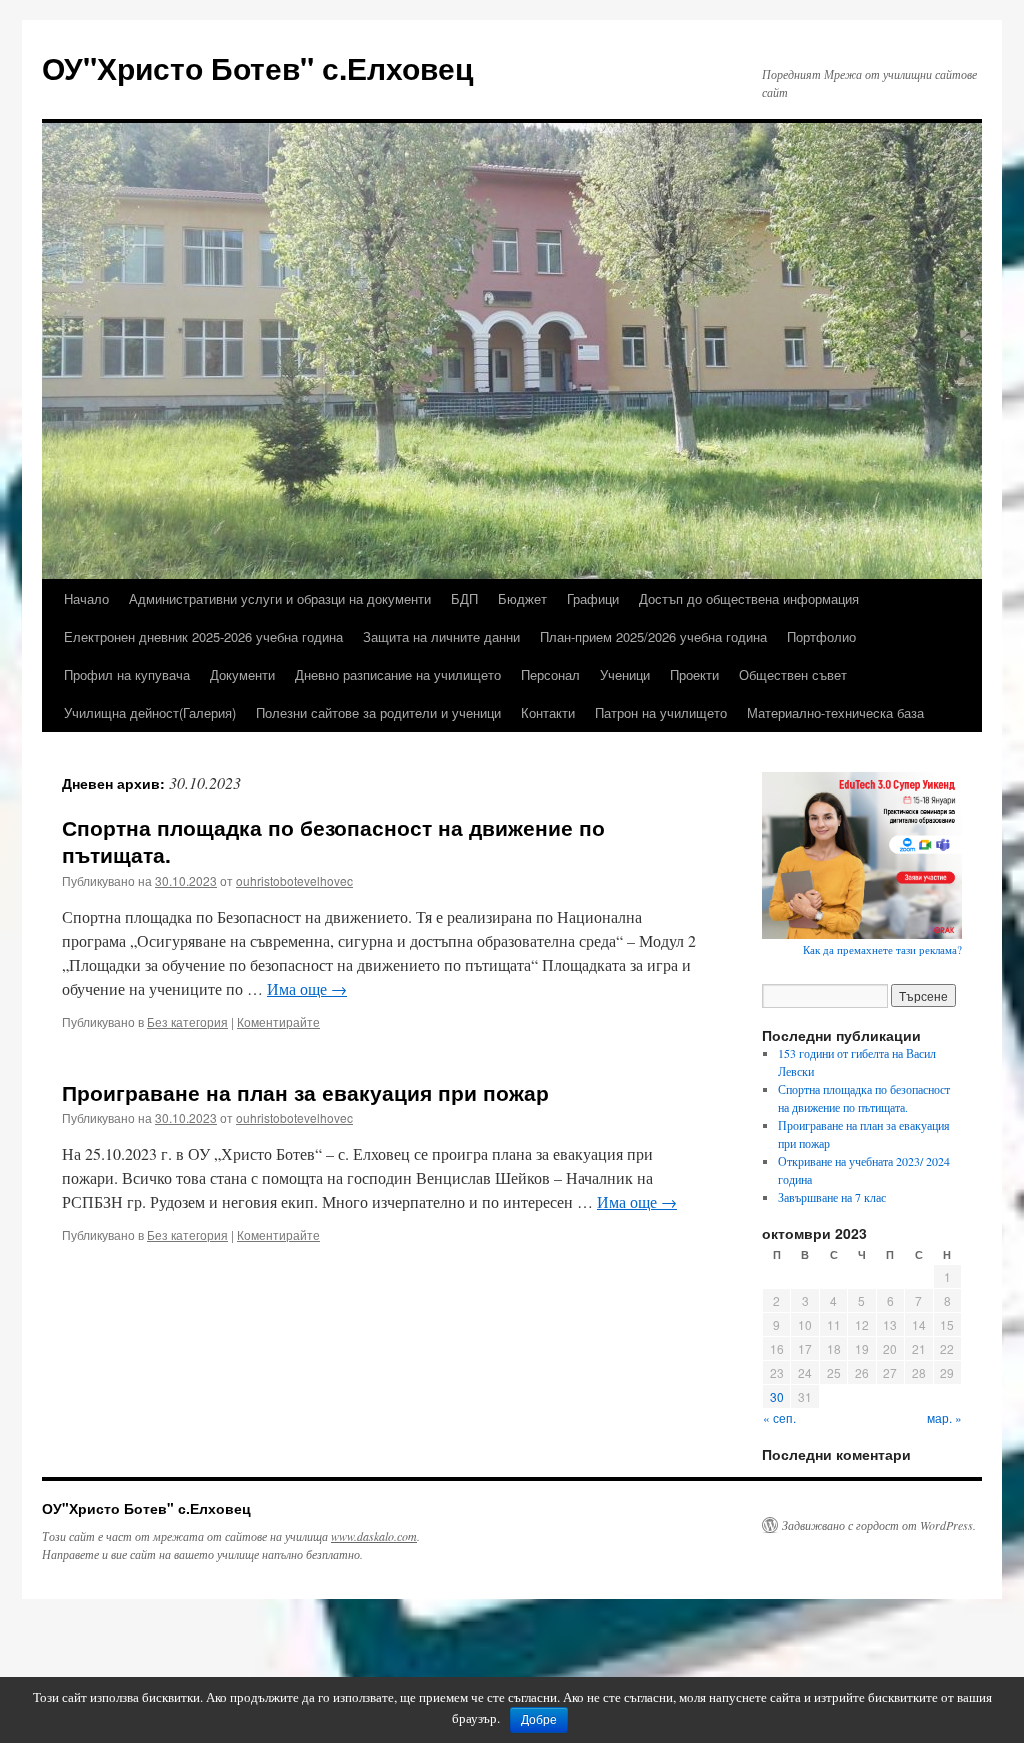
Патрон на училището (661, 712)
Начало (86, 598)
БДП (464, 598)
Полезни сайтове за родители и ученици (378, 712)
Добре (539, 1720)
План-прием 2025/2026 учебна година (653, 636)
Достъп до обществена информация (749, 598)
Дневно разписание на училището (398, 674)
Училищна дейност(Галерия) (150, 712)
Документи (242, 674)
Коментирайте (278, 1021)
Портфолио (821, 636)
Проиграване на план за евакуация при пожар (305, 1092)
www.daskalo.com (374, 1536)
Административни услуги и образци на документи (280, 598)
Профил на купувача (127, 674)
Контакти (548, 712)
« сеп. (779, 1417)
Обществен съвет (793, 674)
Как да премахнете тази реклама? (882, 949)
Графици (593, 598)
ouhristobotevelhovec (294, 880)
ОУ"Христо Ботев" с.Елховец (257, 67)
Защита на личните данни (441, 636)
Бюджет (522, 598)
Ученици (625, 674)
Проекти (694, 674)
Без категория (187, 1021)
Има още (307, 988)
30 (777, 1396)
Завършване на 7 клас (832, 1197)
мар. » (944, 1417)
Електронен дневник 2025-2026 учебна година (203, 636)
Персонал (550, 674)
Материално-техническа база (835, 712)
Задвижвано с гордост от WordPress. (879, 1525)
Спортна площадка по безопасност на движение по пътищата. (333, 840)
